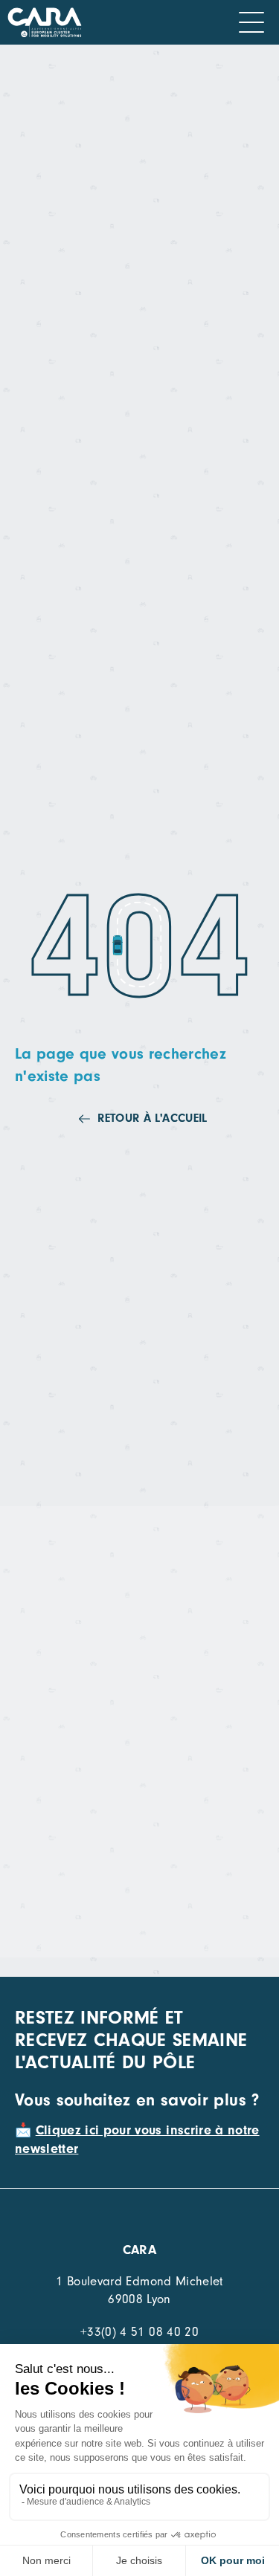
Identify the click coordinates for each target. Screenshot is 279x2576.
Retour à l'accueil (152, 1118)
